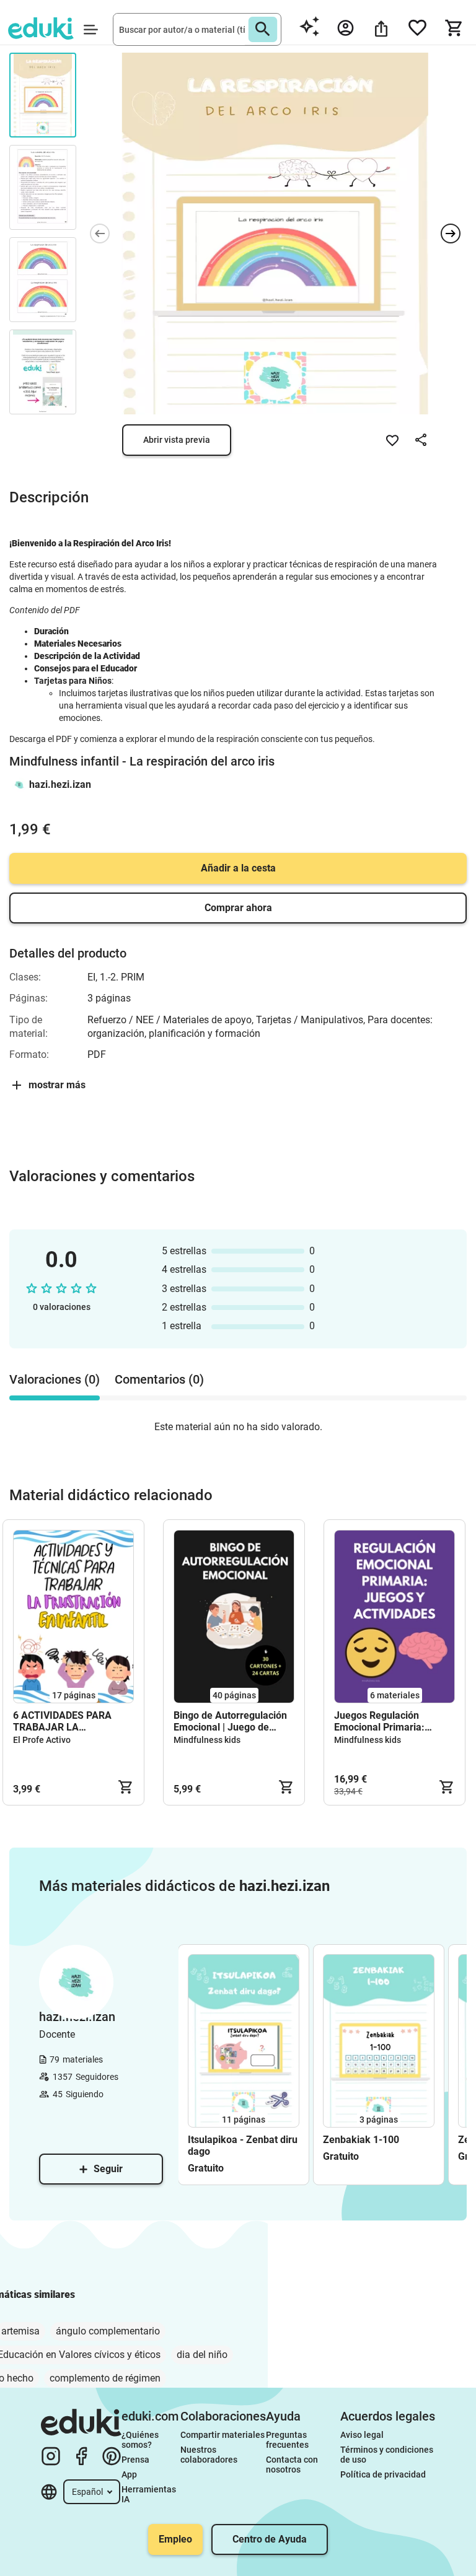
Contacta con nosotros (293, 2465)
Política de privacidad (383, 2474)
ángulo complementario (108, 2331)
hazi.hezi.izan (60, 784)
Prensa (135, 2460)
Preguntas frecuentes (287, 2440)
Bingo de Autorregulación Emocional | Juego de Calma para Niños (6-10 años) (230, 1721)
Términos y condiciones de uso (388, 2455)
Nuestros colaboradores (209, 2455)
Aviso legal (362, 2435)
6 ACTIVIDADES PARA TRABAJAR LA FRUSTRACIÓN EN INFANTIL (62, 1721)
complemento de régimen (105, 2378)
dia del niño (202, 2355)
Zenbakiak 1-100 (361, 2140)
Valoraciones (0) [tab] (55, 1379)
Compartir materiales (223, 2435)
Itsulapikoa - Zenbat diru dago (243, 2146)
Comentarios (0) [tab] (159, 1379)
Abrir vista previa (177, 440)
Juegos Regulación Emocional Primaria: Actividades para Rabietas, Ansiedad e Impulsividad (394, 1721)
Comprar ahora (238, 908)
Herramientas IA (150, 2494)
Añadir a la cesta (238, 868)
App (129, 2474)
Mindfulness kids (207, 1740)
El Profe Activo (42, 1740)
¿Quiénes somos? (141, 2440)
